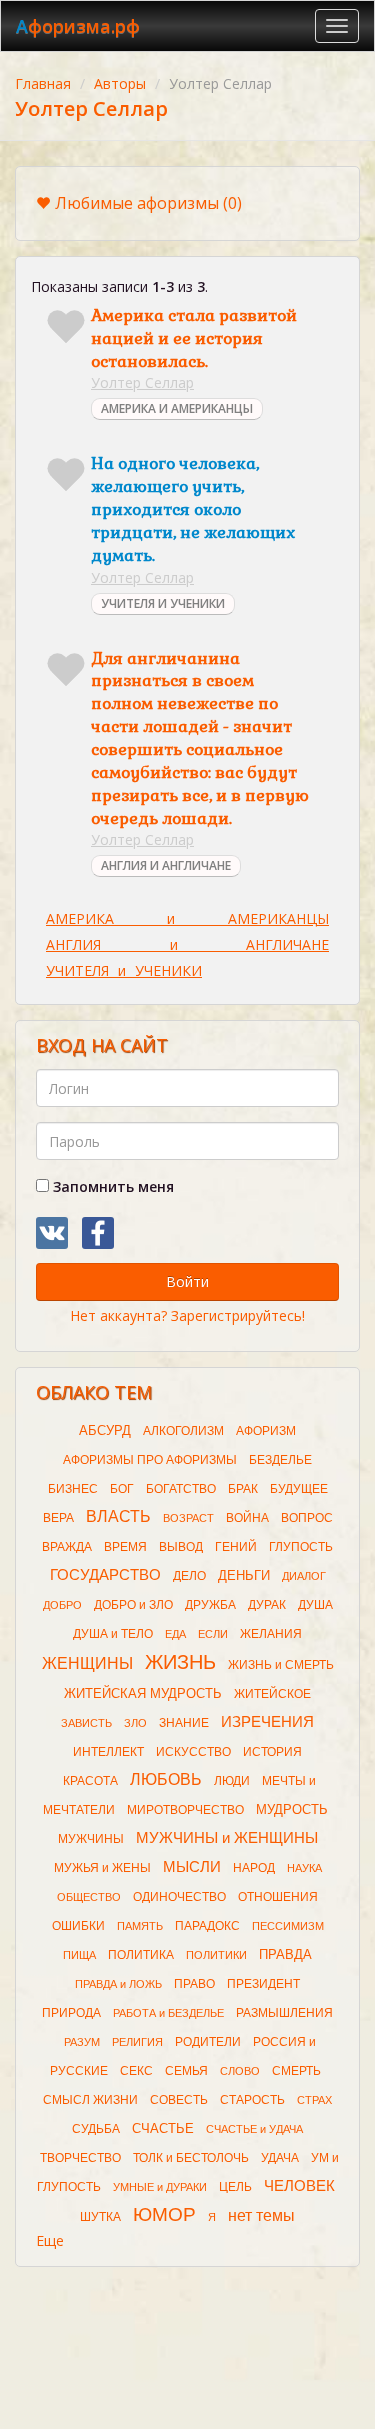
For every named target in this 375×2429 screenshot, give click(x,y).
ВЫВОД (181, 1547)
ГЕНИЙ (236, 1547)
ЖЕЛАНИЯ (271, 1634)
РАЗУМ (82, 2042)
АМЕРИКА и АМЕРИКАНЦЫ (187, 918)
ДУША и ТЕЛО (113, 1634)
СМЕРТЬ (296, 2071)
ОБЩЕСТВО (89, 1897)
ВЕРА (58, 1518)
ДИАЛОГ (304, 1576)
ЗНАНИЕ (184, 1723)
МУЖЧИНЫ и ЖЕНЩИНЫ (227, 1838)
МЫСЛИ (192, 1867)
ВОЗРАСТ (188, 1518)
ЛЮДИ (232, 1781)
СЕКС (136, 2071)
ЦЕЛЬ (235, 2187)
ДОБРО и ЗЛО (133, 1605)
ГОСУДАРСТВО (105, 1575)
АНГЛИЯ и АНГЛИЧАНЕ (187, 944)
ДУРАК (267, 1605)
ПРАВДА (285, 1954)
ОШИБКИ (78, 1926)
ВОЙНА (247, 1518)
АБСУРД (105, 1430)
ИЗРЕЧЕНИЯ (267, 1722)
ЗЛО (135, 1723)
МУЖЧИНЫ (91, 1839)
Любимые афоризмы (148, 203)
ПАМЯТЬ (140, 1926)
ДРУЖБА (210, 1605)
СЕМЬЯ (186, 2071)
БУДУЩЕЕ (299, 1489)
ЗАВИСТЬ (86, 1723)
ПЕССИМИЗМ (288, 1926)
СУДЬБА (96, 2129)
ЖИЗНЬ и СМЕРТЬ (281, 1665)
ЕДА (175, 1634)
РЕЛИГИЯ (137, 2042)
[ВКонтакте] (52, 1233)
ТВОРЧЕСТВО (80, 2158)
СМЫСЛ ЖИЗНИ (90, 2100)
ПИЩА (79, 1955)
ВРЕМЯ (125, 1547)
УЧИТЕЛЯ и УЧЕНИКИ (124, 970)
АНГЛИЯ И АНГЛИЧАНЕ (166, 865)
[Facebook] (98, 1233)
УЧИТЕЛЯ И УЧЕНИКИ (163, 603)
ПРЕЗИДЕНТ (263, 1984)
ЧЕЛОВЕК (299, 2186)
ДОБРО (62, 1605)
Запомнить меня (111, 1186)
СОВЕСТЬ (179, 2100)
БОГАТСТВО (181, 1489)
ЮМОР (164, 2214)
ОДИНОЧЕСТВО (179, 1897)
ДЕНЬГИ (244, 1575)
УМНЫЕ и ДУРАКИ (160, 2187)
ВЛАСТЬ (118, 1516)
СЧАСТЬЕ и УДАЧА (254, 2129)
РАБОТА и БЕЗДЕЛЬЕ (168, 2013)
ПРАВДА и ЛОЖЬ (118, 1984)
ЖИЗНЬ (180, 1662)
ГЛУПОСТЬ (301, 1547)
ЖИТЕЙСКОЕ (272, 1694)
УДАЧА (280, 2158)
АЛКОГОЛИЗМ (183, 1431)
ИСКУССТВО (193, 1752)
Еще (50, 2240)
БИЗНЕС (73, 1489)
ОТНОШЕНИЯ (278, 1897)
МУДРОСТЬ (292, 1809)
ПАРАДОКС (207, 1926)
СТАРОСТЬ (252, 2100)
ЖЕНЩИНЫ (87, 1663)
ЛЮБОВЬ (166, 1779)
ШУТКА (100, 2217)
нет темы (261, 2215)
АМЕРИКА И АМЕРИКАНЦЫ (177, 408)
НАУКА (304, 1868)
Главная (43, 83)
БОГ (122, 1489)
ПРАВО (194, 1984)
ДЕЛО (189, 1576)
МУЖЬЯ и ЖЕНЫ (102, 1868)
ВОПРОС (307, 1518)
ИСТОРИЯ (272, 1752)
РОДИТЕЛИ (208, 2042)
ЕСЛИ (213, 1634)
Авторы (120, 83)
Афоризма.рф (78, 26)
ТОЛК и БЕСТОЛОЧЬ (191, 2158)
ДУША (315, 1605)
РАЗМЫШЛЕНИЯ (284, 2013)
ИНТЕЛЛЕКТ (108, 1752)
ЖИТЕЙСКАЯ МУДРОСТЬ (143, 1693)
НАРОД (254, 1868)
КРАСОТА (90, 1781)
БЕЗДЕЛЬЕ (280, 1460)
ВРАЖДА (67, 1547)
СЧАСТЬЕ (163, 2128)
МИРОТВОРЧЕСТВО (185, 1810)
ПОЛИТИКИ (216, 1955)
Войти (187, 1281)
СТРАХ (314, 2100)
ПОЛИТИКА (141, 1955)
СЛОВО (240, 2071)
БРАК (243, 1489)
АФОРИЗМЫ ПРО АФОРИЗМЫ (150, 1460)
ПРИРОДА (71, 2013)
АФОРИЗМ (266, 1431)
